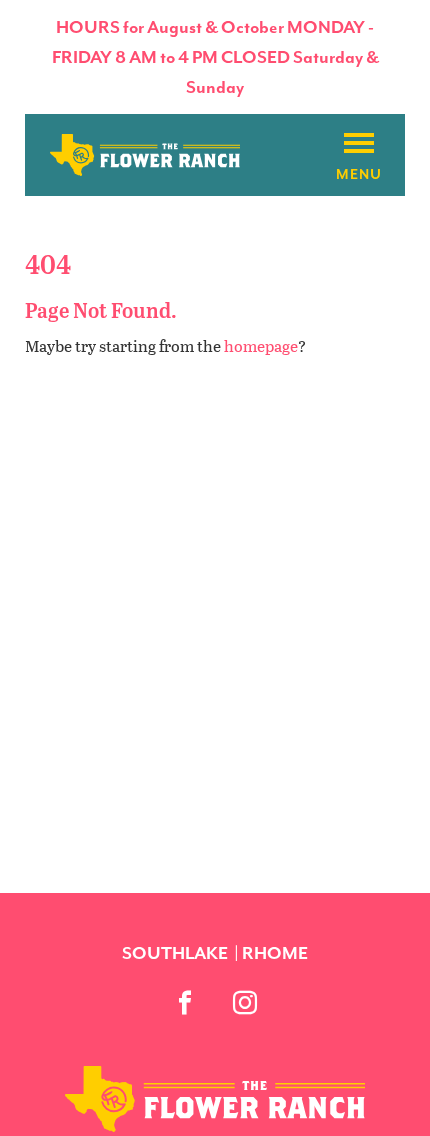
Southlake (175, 953)
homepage (261, 345)
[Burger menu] (359, 144)
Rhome (275, 953)
